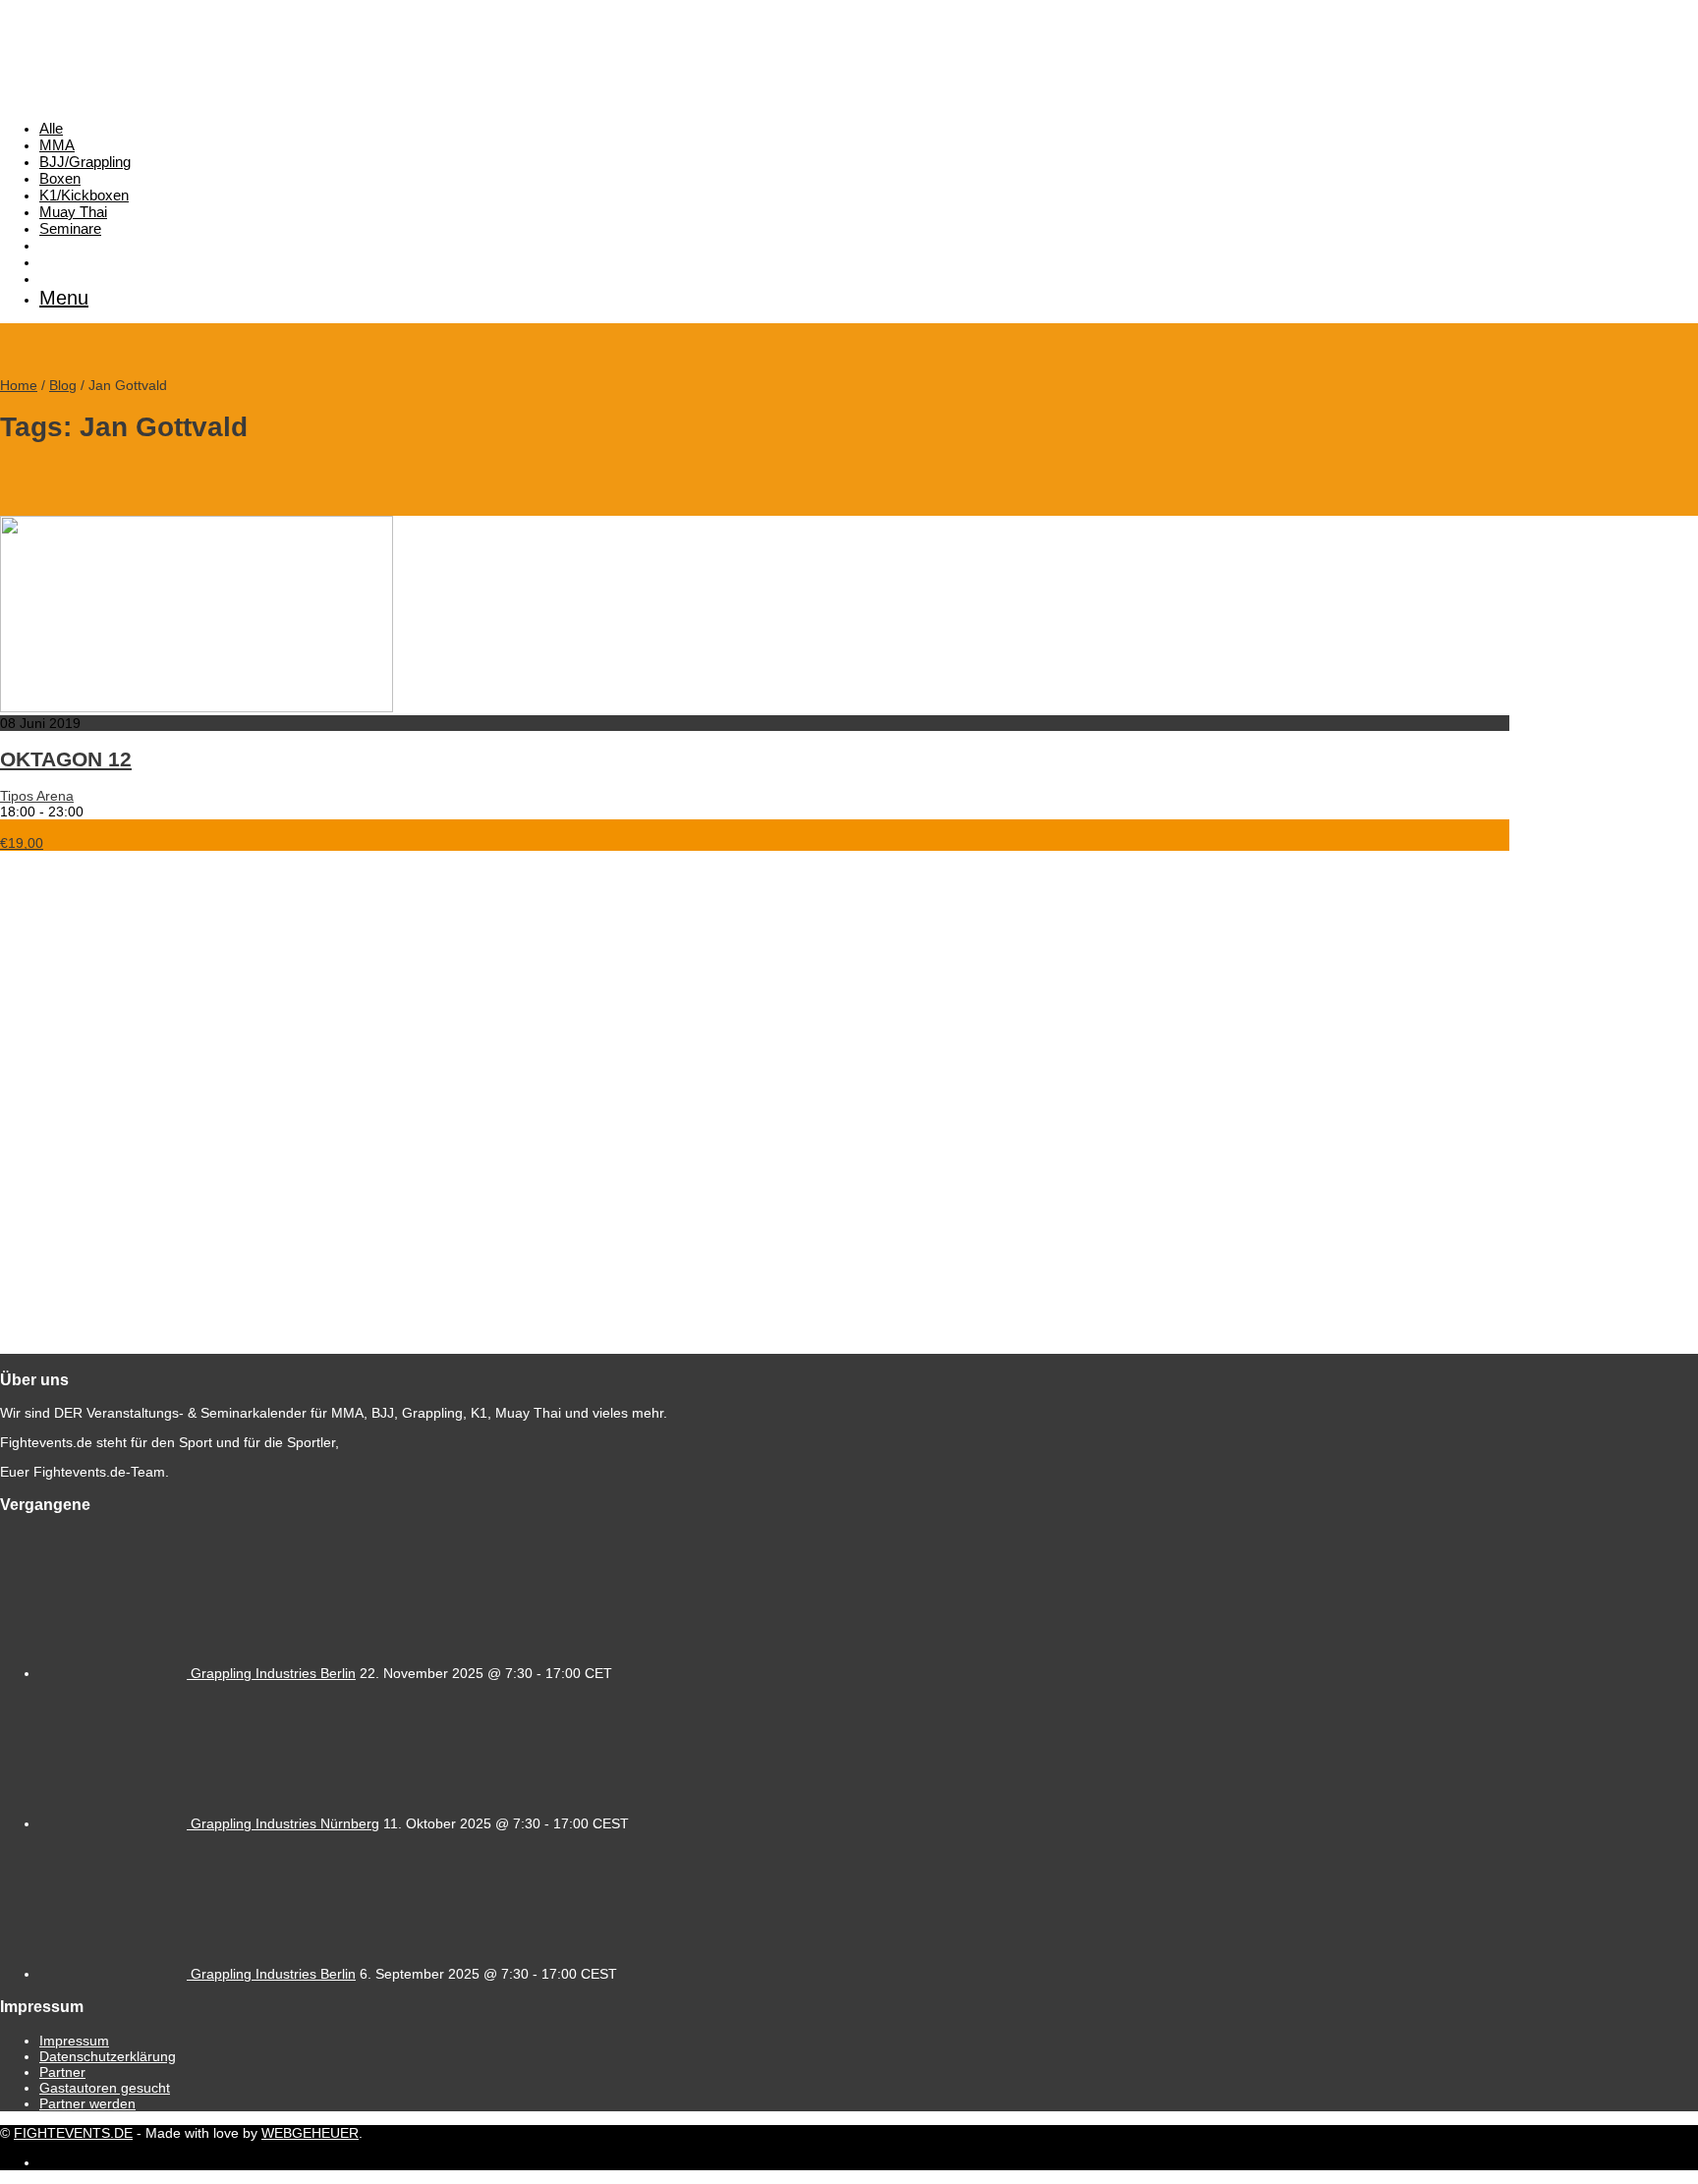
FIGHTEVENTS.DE (73, 2133)
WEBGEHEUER (310, 2133)
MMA (57, 145)
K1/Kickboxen (84, 195)
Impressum (74, 2041)
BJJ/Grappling (85, 162)
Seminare (70, 228)
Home (19, 385)
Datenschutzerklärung (108, 2056)
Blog (63, 385)
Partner (62, 2072)
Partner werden (87, 2103)
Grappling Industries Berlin (273, 1673)
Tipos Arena (37, 796)
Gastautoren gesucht (105, 2088)
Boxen (60, 178)
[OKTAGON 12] (197, 707)
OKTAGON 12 (66, 759)
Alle (51, 128)
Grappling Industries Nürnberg (285, 1823)
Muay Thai (73, 212)
